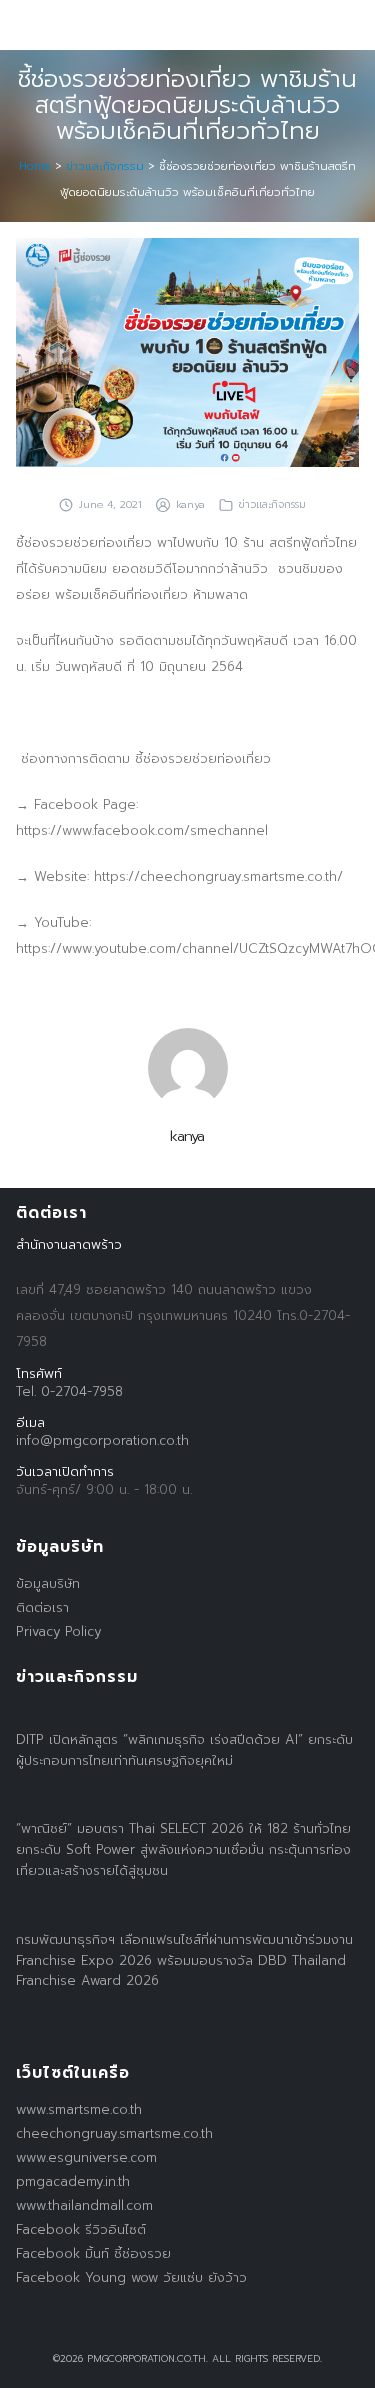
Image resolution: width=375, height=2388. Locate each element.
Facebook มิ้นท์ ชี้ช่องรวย (93, 2253)
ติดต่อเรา (42, 1607)
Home (35, 166)
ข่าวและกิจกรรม (105, 166)
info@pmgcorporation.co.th (102, 1440)
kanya (190, 504)
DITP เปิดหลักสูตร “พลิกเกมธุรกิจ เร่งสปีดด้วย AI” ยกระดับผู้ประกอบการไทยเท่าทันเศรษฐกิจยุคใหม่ (184, 1750)
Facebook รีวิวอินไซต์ (81, 2229)
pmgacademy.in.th (73, 2181)
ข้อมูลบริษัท (48, 1583)
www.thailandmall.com (84, 2205)
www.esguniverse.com (86, 2157)
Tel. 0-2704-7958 (69, 1391)
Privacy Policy (58, 1631)
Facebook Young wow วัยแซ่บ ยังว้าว (131, 2277)
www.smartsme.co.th (79, 2109)
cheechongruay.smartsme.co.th (114, 2133)
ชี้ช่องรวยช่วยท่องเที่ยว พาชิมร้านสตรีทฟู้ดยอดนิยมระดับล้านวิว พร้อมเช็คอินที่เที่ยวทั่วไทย (187, 105)
